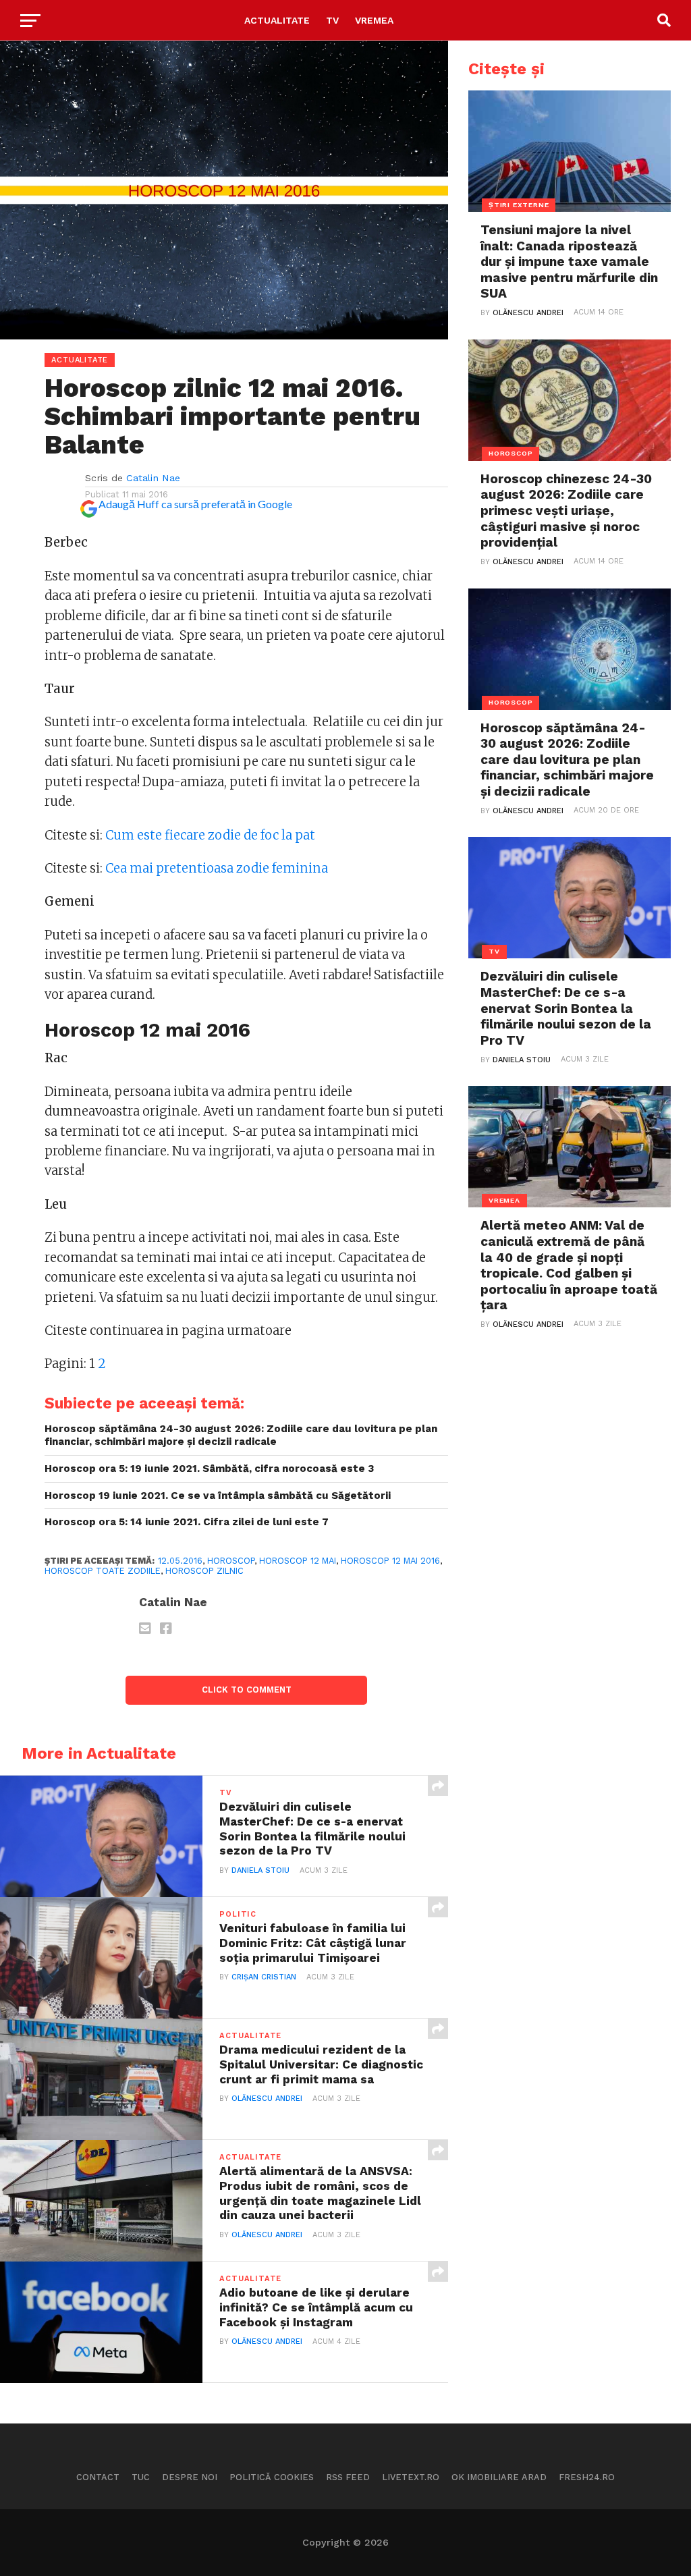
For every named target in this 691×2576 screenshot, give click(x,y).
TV (332, 20)
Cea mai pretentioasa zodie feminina (217, 868)
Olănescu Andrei (267, 2099)
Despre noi (190, 2477)
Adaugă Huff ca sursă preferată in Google (195, 504)
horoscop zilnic (204, 1571)
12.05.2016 (180, 1561)
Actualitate (277, 20)
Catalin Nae (153, 478)
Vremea (374, 20)
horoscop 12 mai (298, 1561)
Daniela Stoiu (260, 1870)
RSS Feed (348, 2477)
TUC (141, 2477)
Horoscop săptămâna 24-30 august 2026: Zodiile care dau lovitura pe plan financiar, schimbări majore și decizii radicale (241, 1435)
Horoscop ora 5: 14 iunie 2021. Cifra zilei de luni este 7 (187, 1522)
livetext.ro (411, 2477)
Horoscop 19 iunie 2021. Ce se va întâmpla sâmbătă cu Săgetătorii (218, 1496)
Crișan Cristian (264, 1977)
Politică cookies (272, 2477)
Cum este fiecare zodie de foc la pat (210, 835)
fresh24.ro (587, 2477)
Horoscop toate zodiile (103, 1571)
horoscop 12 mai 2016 (390, 1561)
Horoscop (231, 1561)
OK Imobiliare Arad (499, 2477)
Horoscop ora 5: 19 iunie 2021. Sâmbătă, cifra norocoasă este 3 (209, 1469)
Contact (98, 2477)
